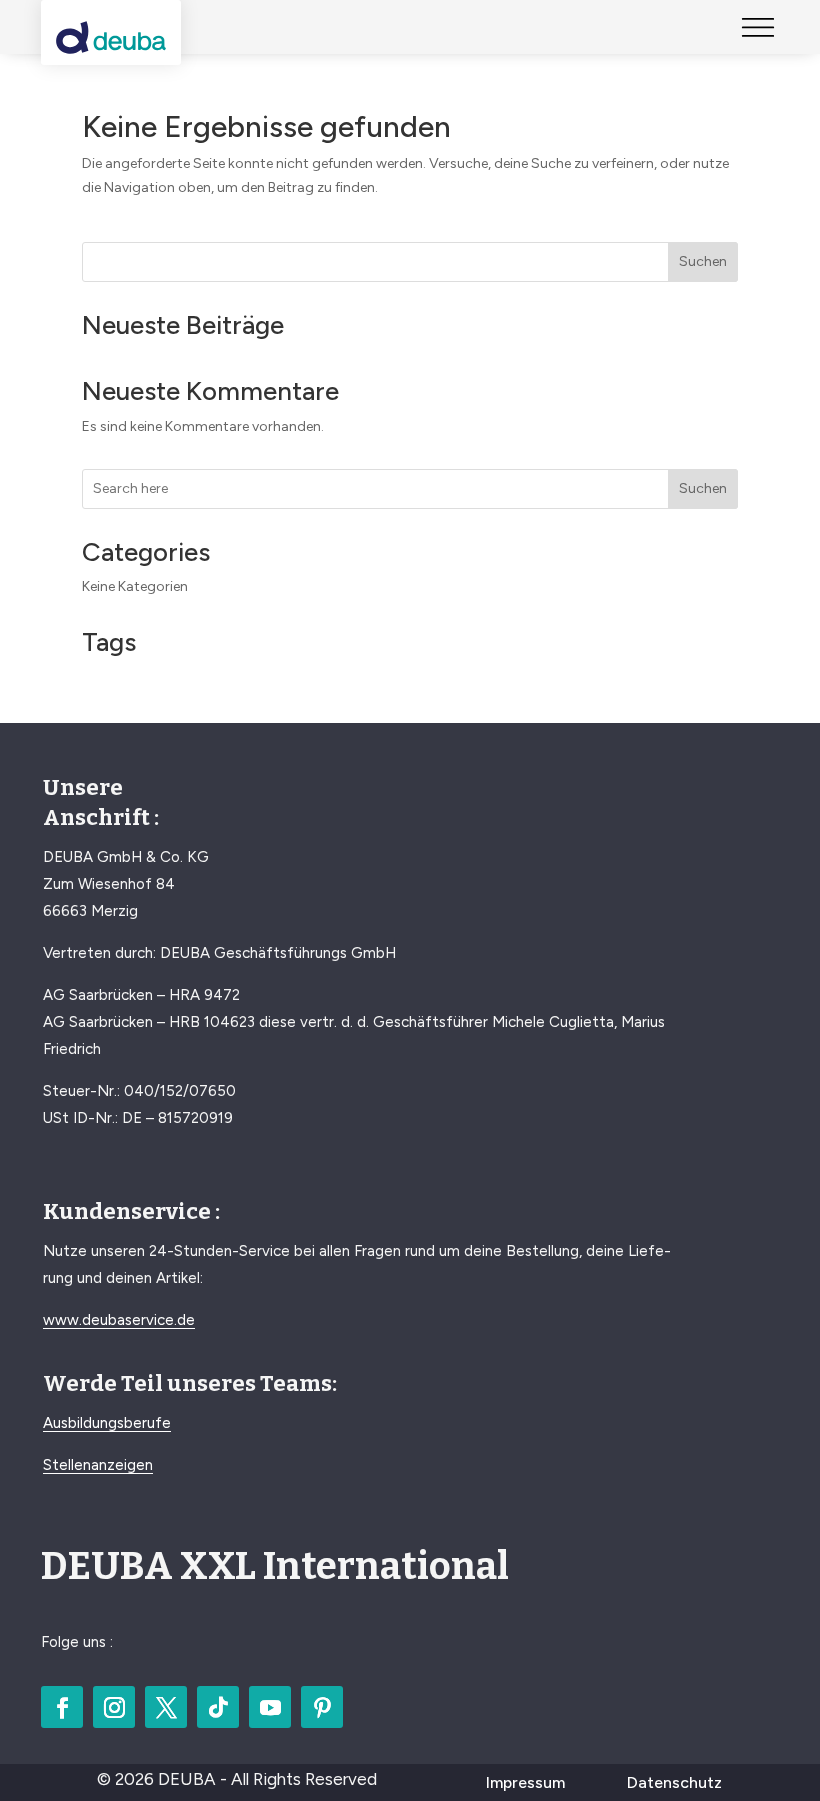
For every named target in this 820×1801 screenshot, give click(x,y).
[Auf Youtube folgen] (270, 1707)
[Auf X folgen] (166, 1707)
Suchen (703, 261)
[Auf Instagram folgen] (114, 1707)
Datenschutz (674, 1782)
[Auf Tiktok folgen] (218, 1707)
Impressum (525, 1782)
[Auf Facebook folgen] (62, 1707)
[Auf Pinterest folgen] (322, 1707)
